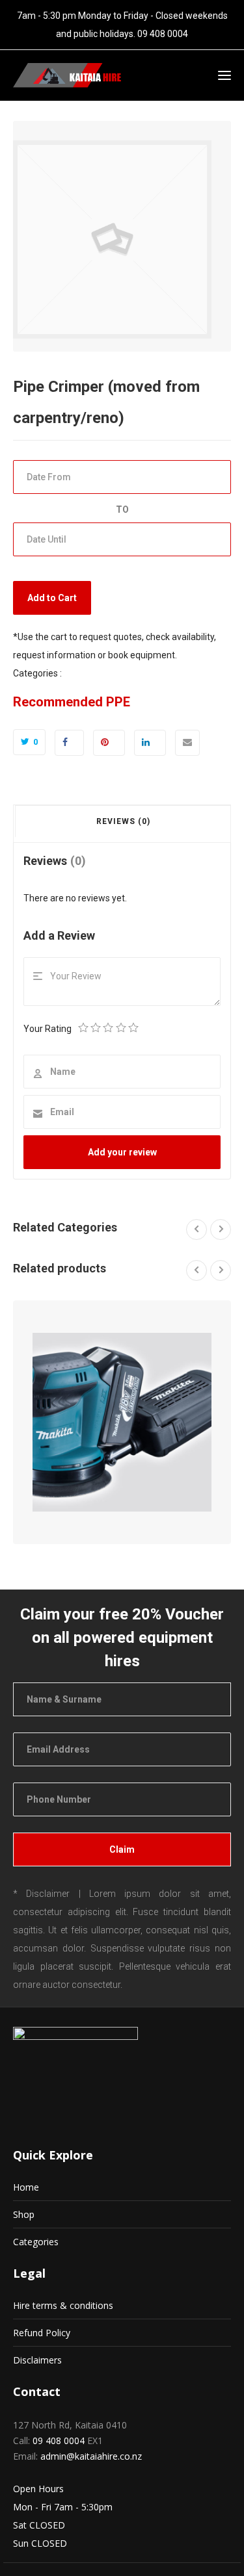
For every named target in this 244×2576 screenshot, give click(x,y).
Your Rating (47, 1029)
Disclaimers (37, 2360)
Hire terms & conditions (63, 2305)
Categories (36, 2242)
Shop (24, 2214)
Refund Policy (42, 2333)
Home (26, 2187)
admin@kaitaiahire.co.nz (91, 2456)
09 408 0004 (163, 34)
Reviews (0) (123, 821)
